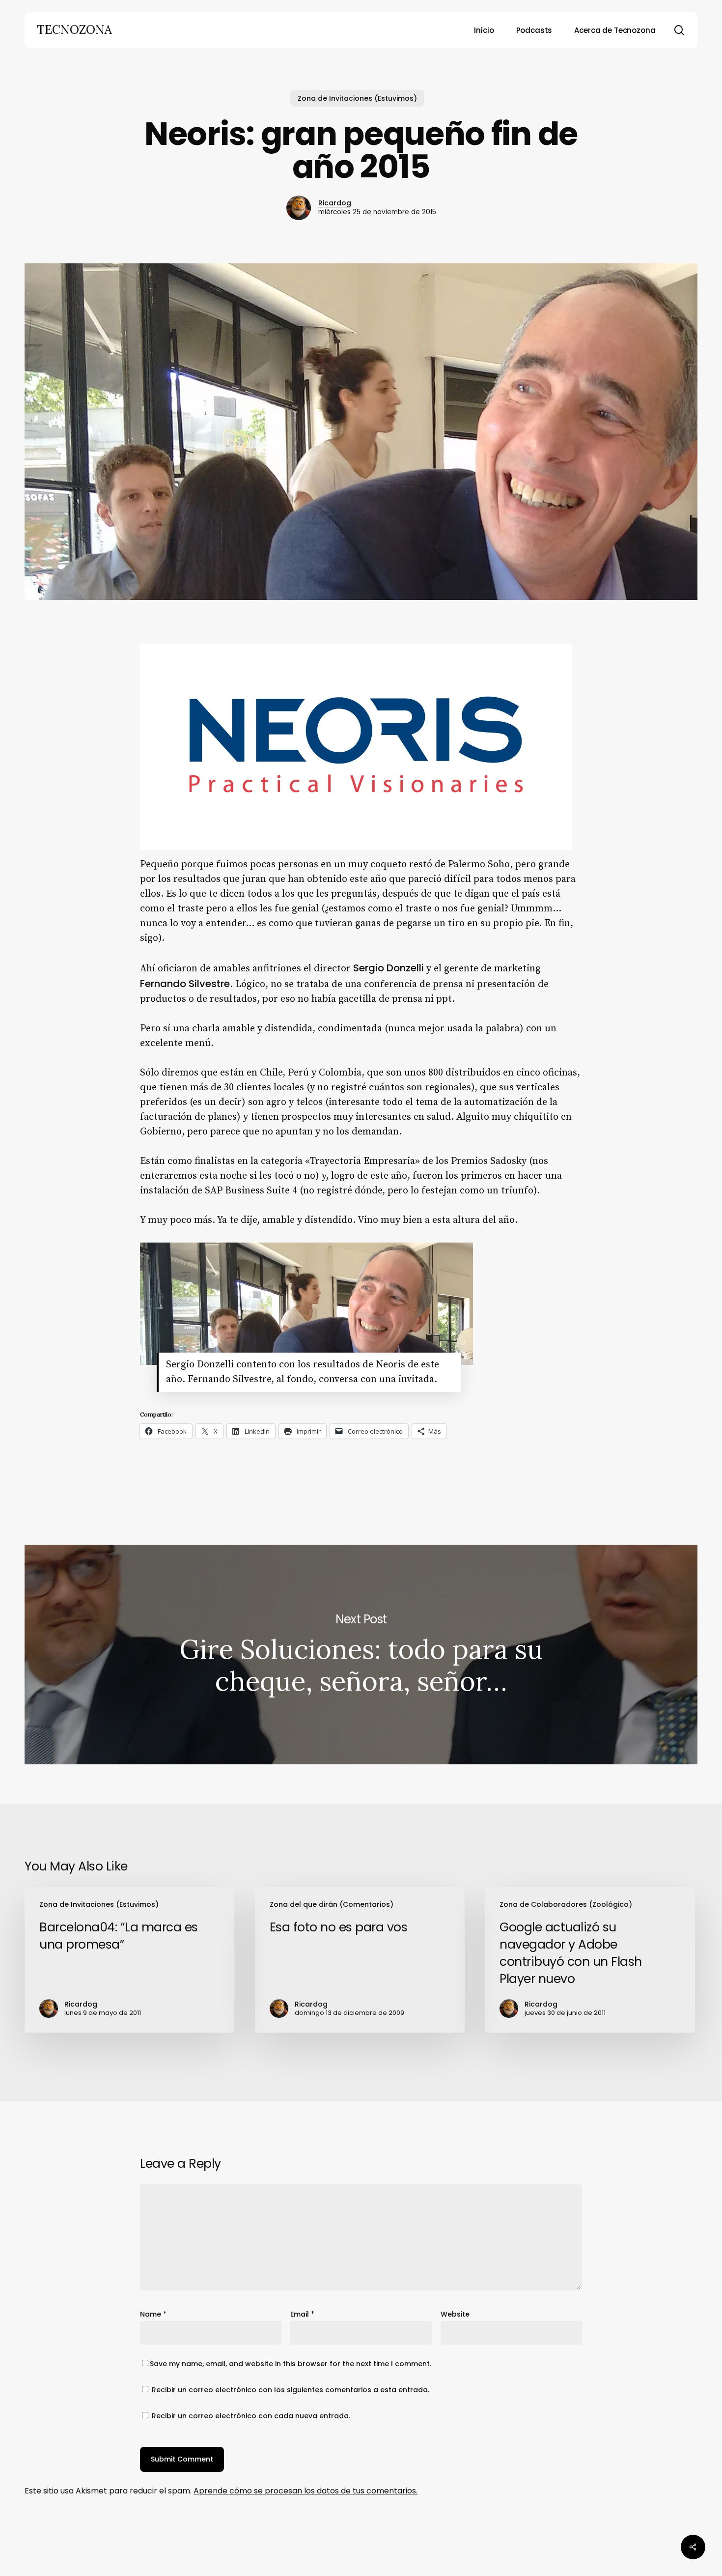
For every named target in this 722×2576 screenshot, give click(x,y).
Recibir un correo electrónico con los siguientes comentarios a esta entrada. (291, 2390)
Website (455, 2314)
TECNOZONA (74, 30)
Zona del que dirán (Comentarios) (332, 1904)
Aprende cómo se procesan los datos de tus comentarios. (305, 2491)
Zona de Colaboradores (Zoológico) (566, 1904)
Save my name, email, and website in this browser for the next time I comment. (291, 2364)
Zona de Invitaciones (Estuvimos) (357, 98)
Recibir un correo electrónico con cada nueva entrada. (251, 2416)
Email (302, 2314)
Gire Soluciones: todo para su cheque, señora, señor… (361, 1655)
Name (153, 2314)
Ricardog (335, 203)
